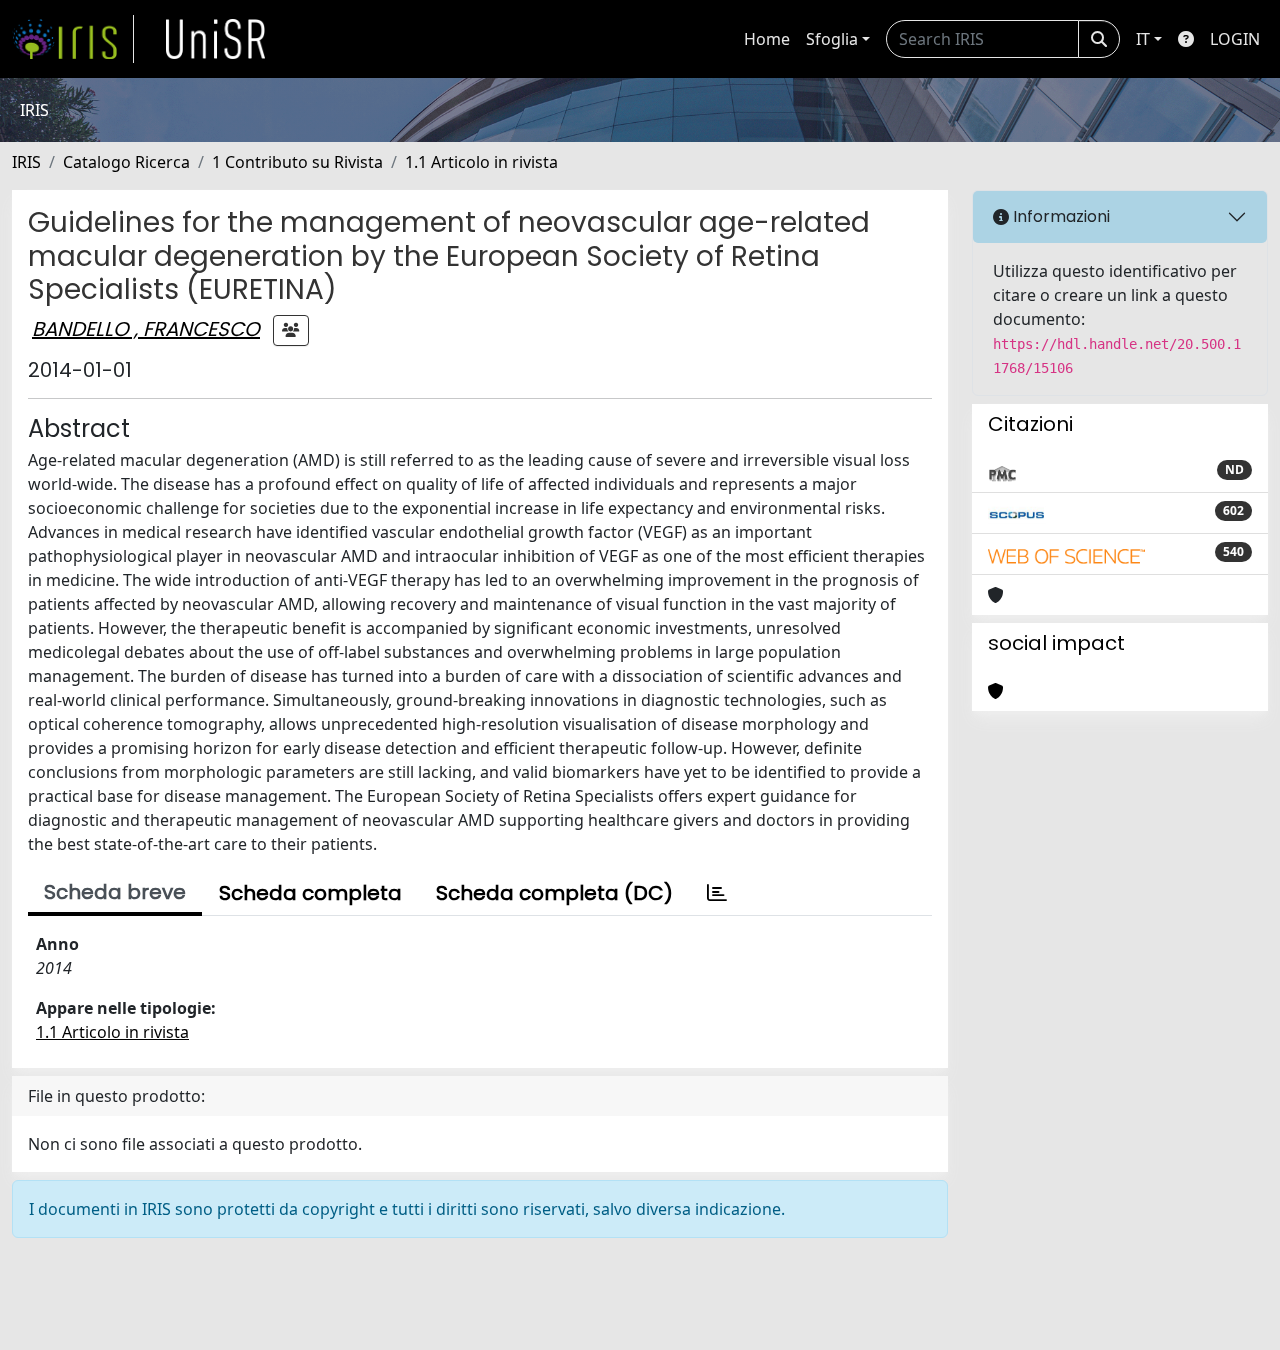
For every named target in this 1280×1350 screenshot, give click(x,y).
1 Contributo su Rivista (297, 162)
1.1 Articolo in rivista (481, 162)
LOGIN (1235, 39)
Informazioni (1059, 216)
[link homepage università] (216, 39)
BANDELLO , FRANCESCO (146, 329)
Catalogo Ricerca (126, 162)
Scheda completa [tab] (310, 893)
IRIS (26, 162)
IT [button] (1143, 39)
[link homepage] (73, 39)
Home (767, 39)
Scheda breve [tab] (115, 892)
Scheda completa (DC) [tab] (554, 893)
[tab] (717, 893)
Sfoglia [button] (832, 39)
